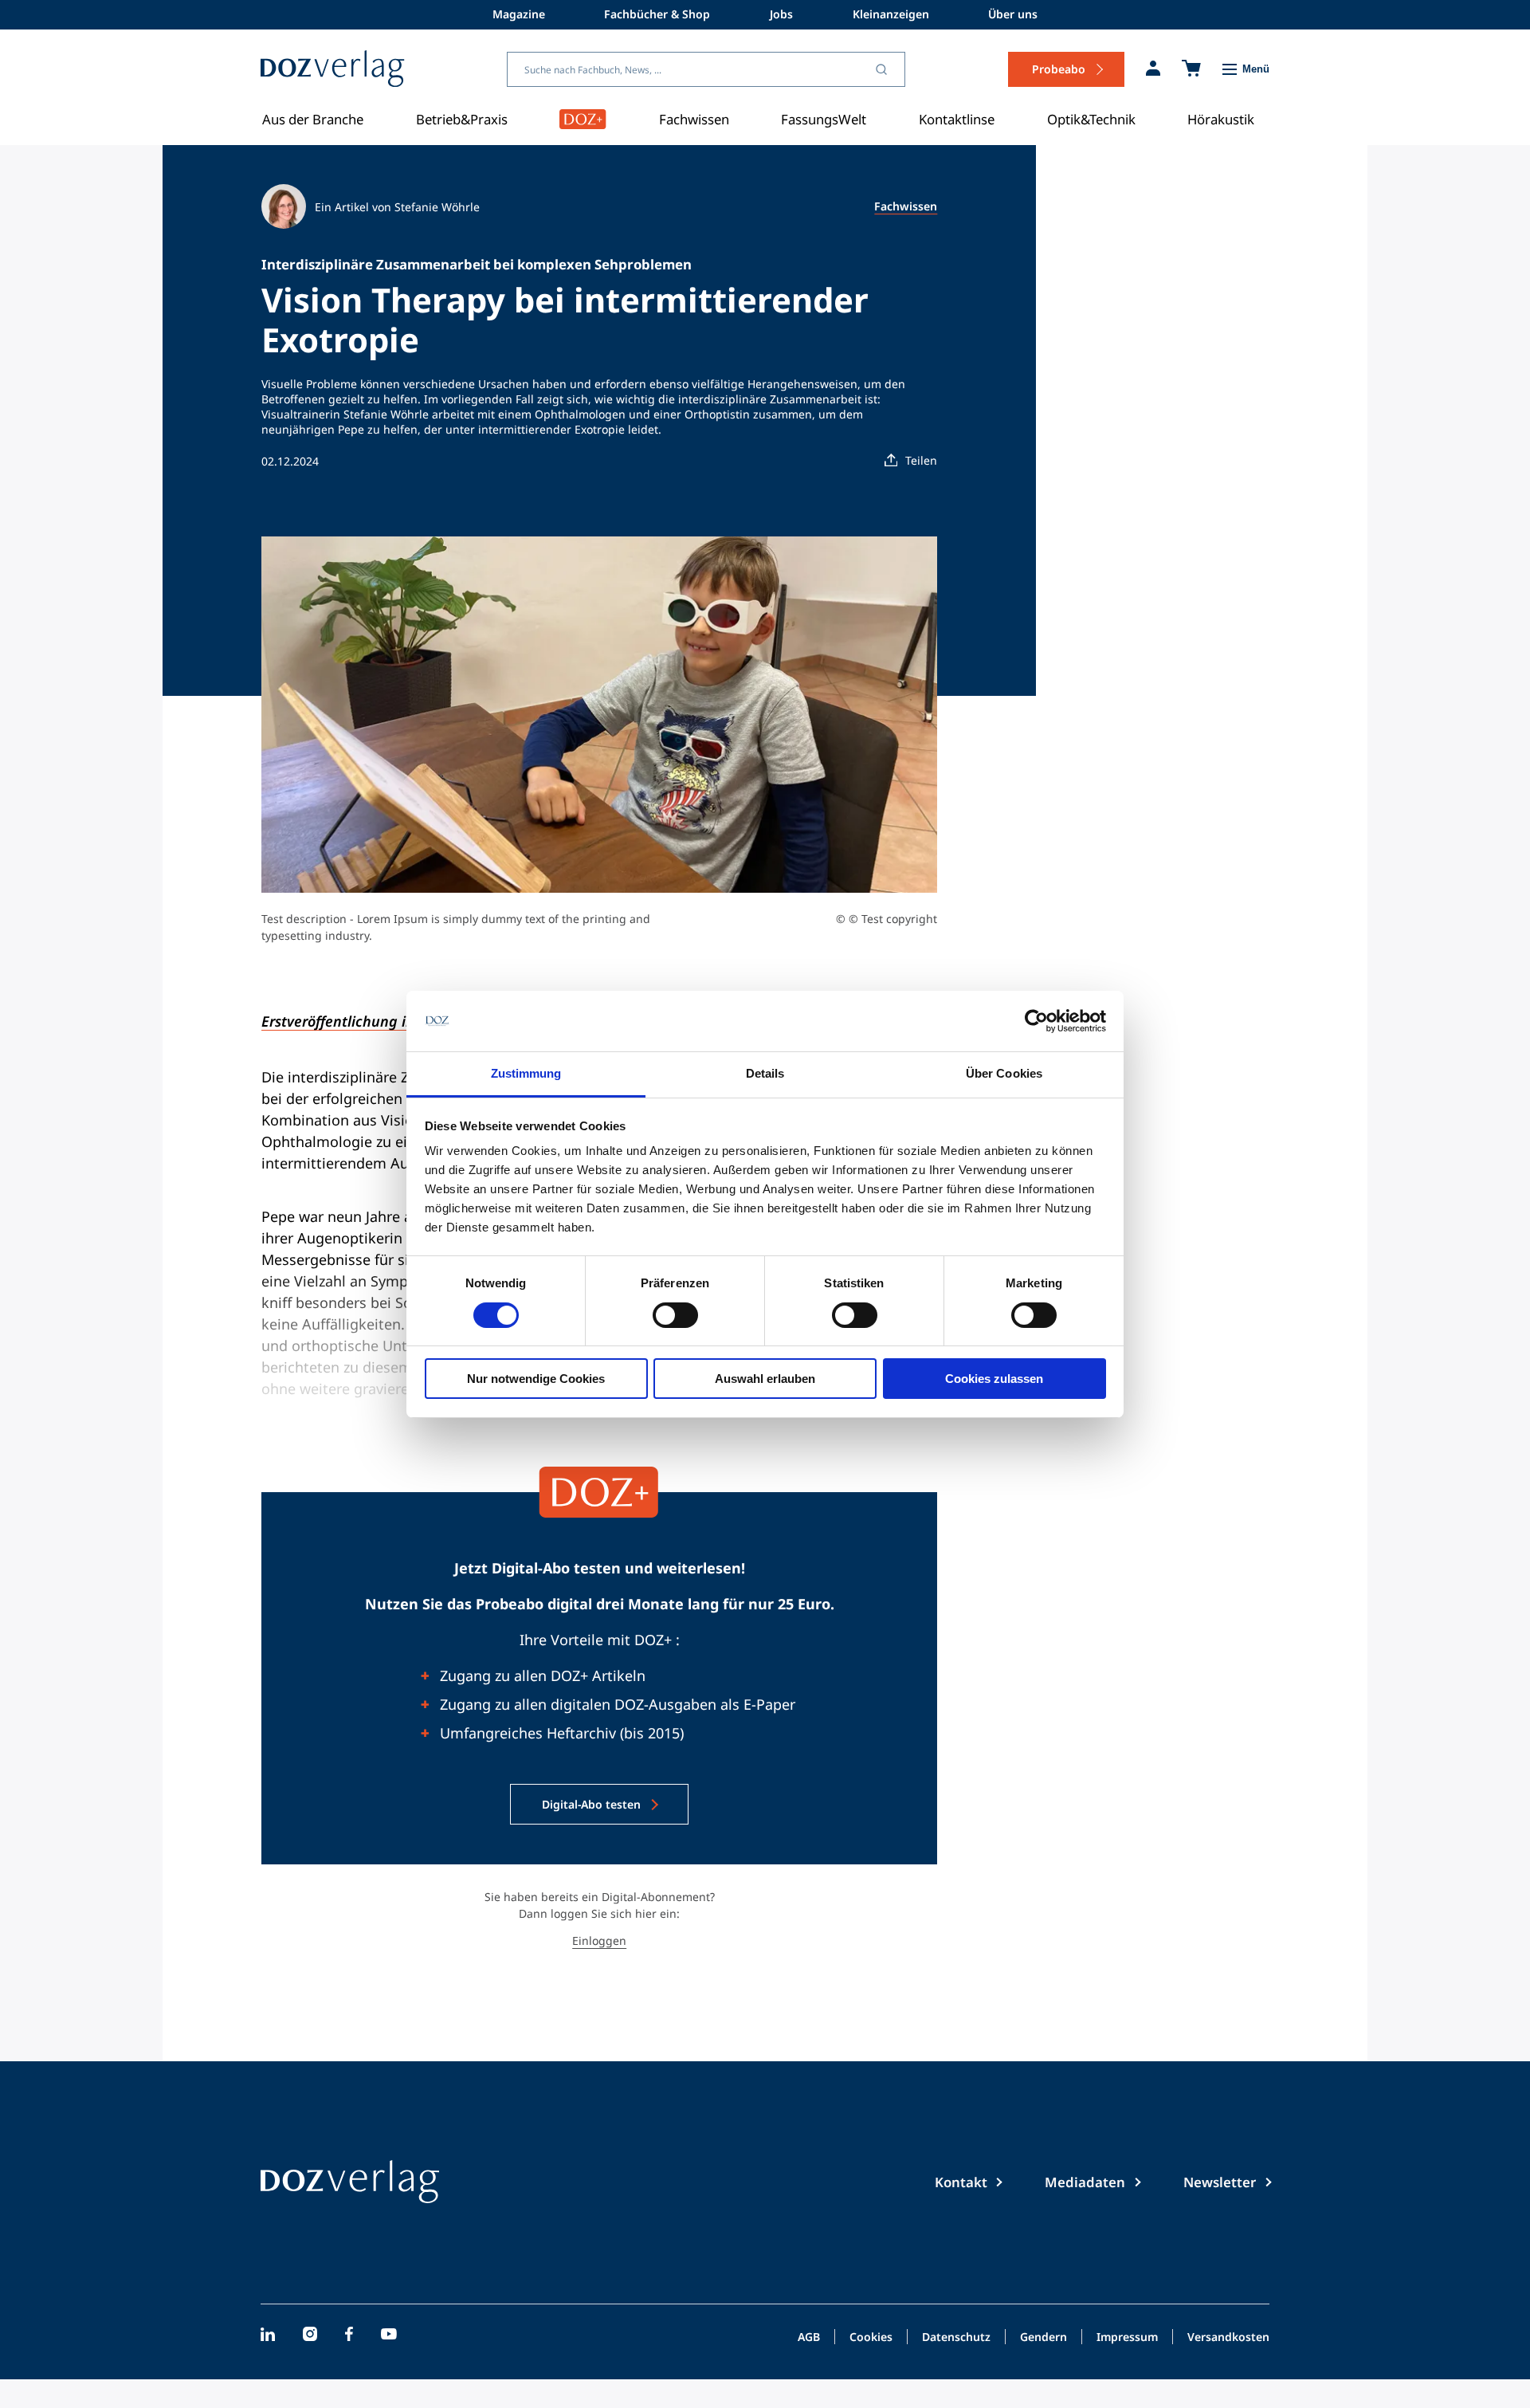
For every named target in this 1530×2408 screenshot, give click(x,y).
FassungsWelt (824, 119)
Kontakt (961, 2182)
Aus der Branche (313, 119)
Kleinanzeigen (891, 14)
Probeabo (1059, 69)
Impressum (1127, 2338)
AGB (809, 2338)
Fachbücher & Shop (657, 14)
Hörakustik (1221, 119)
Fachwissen (694, 119)
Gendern (1044, 2338)
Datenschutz (956, 2338)
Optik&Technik (1091, 119)
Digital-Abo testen (591, 1804)
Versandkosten (1228, 2338)
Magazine (519, 14)
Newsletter (1220, 2182)
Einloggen (599, 1941)
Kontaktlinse (957, 119)
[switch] (675, 1315)
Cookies (871, 2338)
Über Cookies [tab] (1004, 1073)
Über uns (1013, 14)
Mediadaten (1085, 2182)
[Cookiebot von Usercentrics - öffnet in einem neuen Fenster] (1036, 1021)
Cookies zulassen (994, 1379)
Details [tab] (765, 1073)
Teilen (921, 460)
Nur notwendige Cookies (536, 1379)
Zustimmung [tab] (526, 1073)
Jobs (781, 14)
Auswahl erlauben (765, 1379)
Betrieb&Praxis (462, 119)
